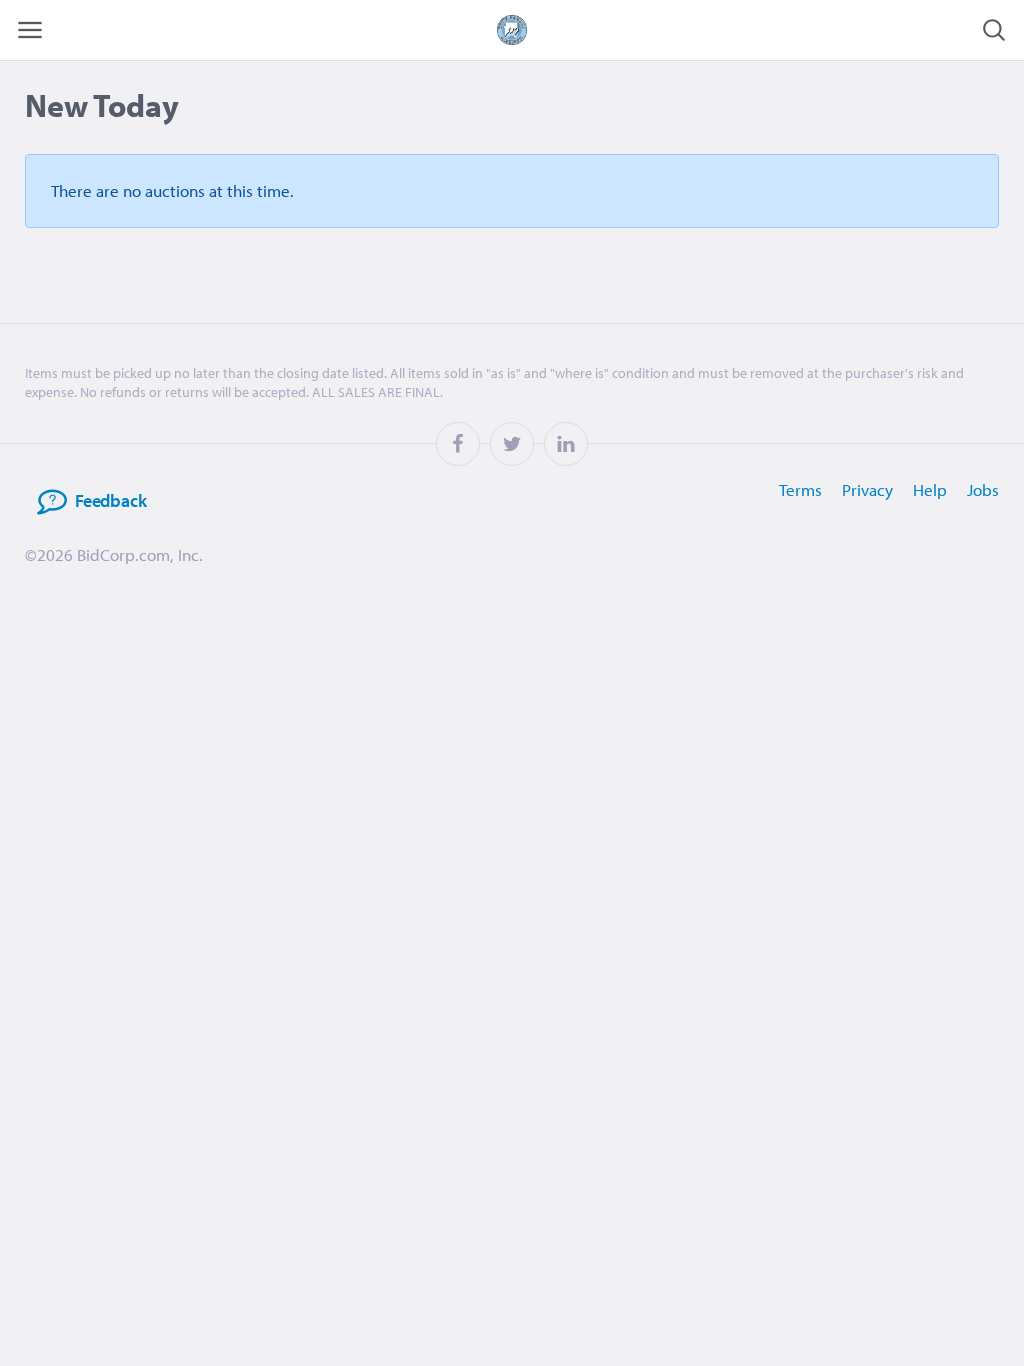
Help (930, 489)
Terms (800, 489)
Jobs (983, 489)
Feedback (111, 500)
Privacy (867, 489)
